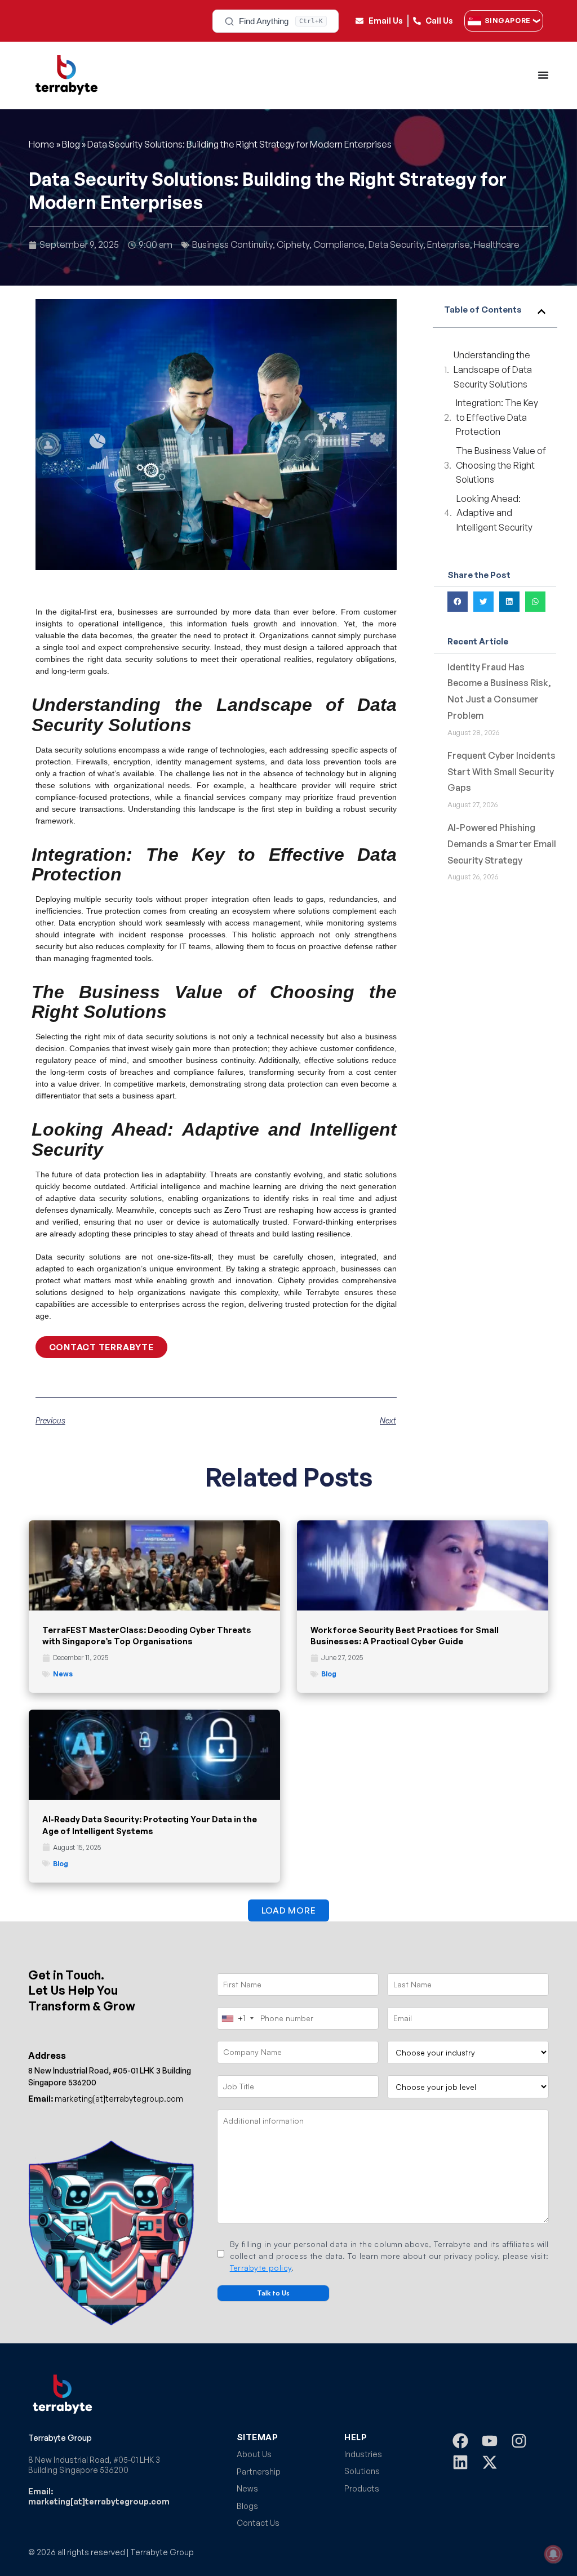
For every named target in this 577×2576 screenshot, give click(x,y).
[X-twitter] (490, 2462)
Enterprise (449, 244)
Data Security (396, 244)
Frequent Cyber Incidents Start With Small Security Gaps (501, 772)
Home (42, 144)
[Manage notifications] (553, 2554)
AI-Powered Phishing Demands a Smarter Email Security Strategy (502, 844)
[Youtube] (490, 2441)
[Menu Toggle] (543, 75)
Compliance (339, 244)
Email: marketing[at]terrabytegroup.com (99, 2496)
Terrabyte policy (261, 2268)
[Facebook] (460, 2441)
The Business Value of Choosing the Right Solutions (501, 465)
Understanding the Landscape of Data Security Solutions (493, 369)
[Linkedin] (460, 2462)
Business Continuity (232, 244)
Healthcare (497, 244)
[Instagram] (519, 2441)
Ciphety (293, 244)
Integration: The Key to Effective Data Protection (497, 417)
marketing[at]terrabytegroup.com (106, 2099)
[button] (542, 312)
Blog (71, 144)
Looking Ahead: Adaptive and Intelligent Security (495, 513)
